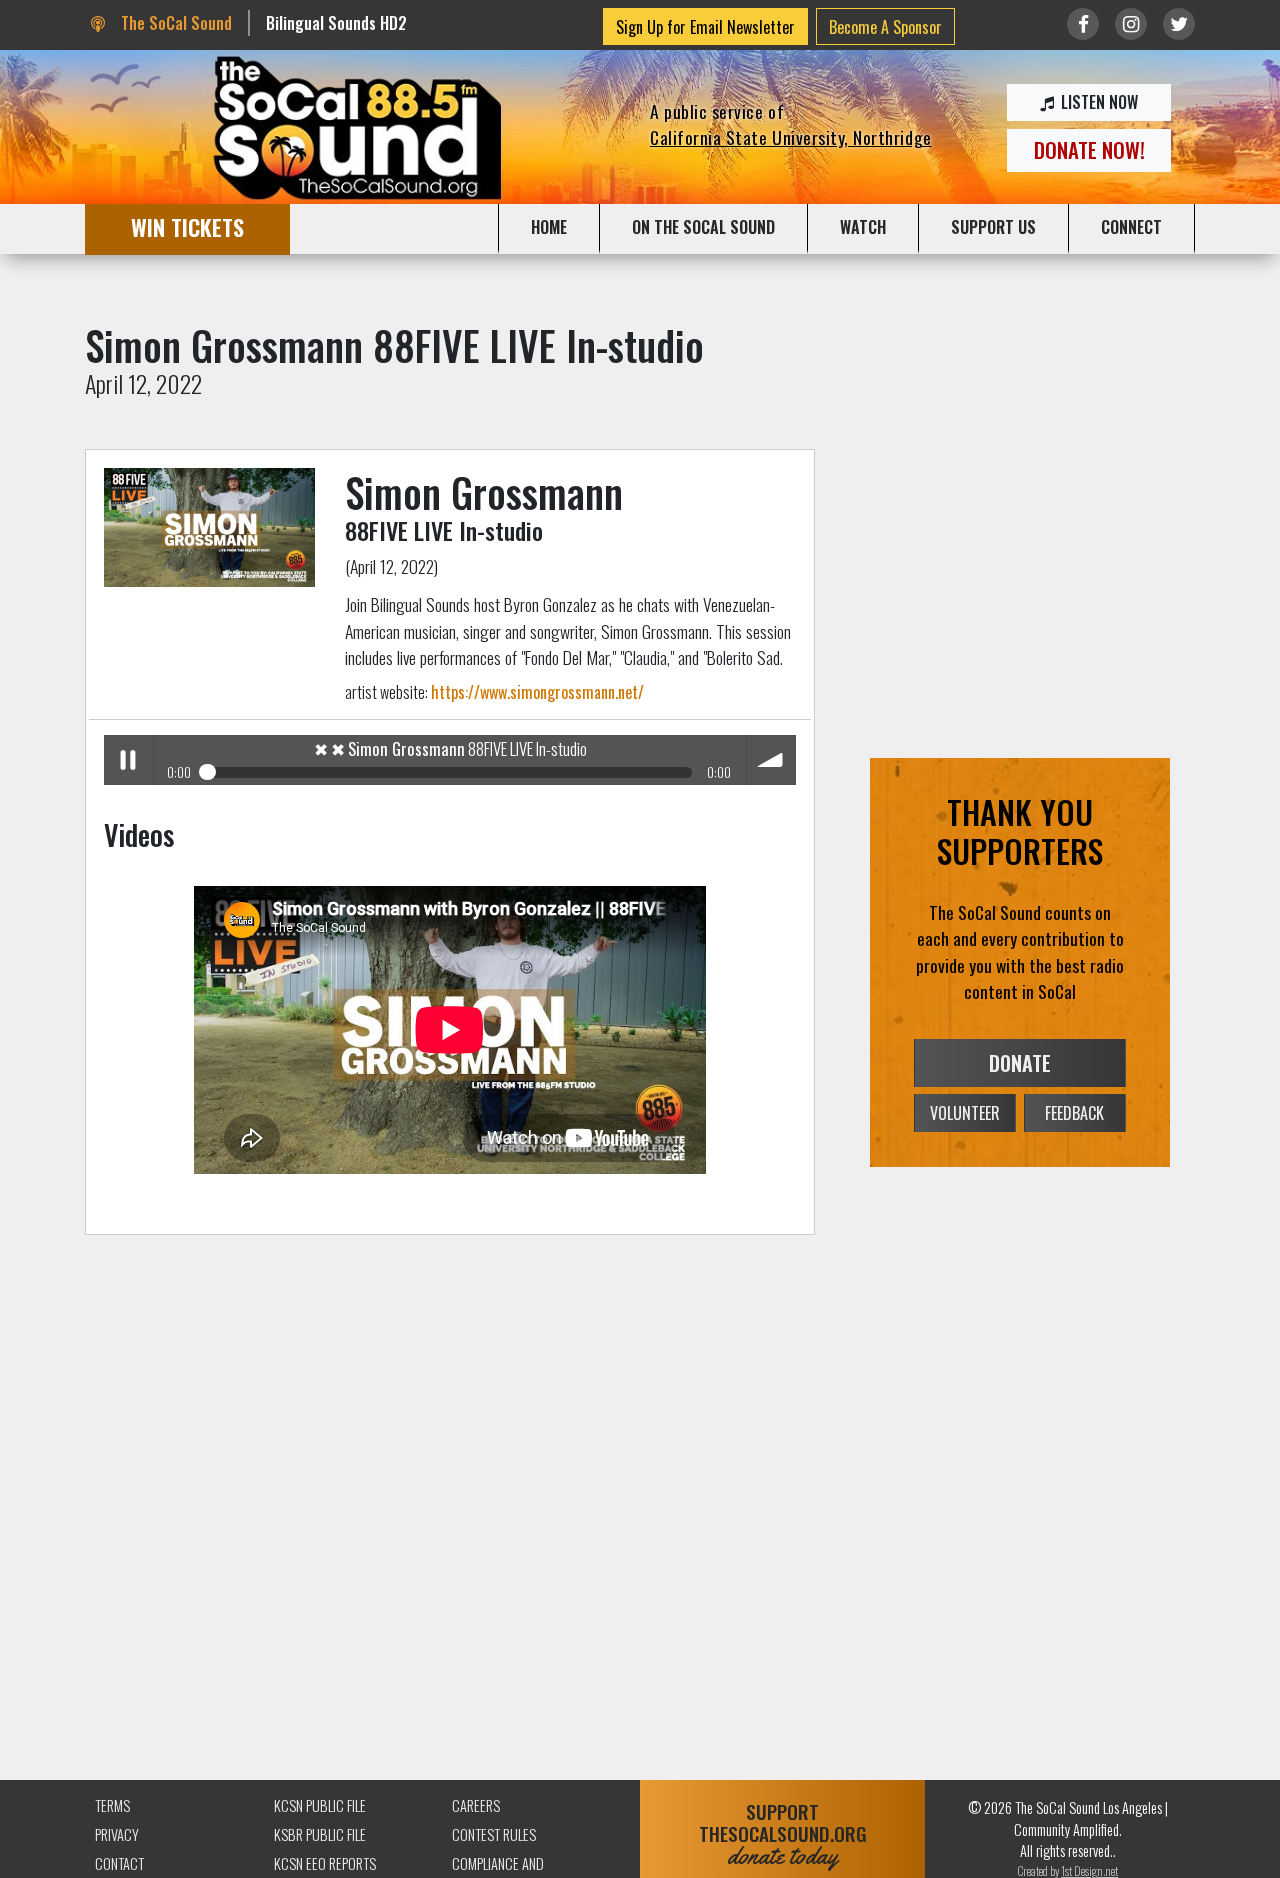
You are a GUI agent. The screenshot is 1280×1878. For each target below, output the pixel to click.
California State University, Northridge (791, 137)
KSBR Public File (320, 1834)
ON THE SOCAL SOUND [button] (703, 227)
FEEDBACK (1074, 1113)
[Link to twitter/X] (1179, 24)
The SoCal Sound (174, 23)
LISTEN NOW (1097, 102)
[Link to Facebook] (1083, 24)
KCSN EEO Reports (325, 1863)
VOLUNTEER (965, 1113)
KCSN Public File (320, 1805)
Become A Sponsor (885, 27)
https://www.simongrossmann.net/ (537, 692)
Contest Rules (494, 1834)
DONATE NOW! (1089, 149)
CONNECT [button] (1131, 227)
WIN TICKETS (187, 226)
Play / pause (128, 759)
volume (771, 759)
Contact (119, 1863)
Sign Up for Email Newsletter (705, 27)
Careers (476, 1805)
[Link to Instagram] (1131, 24)
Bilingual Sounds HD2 (336, 23)
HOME (549, 227)
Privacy (117, 1834)
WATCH (863, 227)
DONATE (1020, 1063)
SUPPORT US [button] (993, 227)
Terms (112, 1805)
